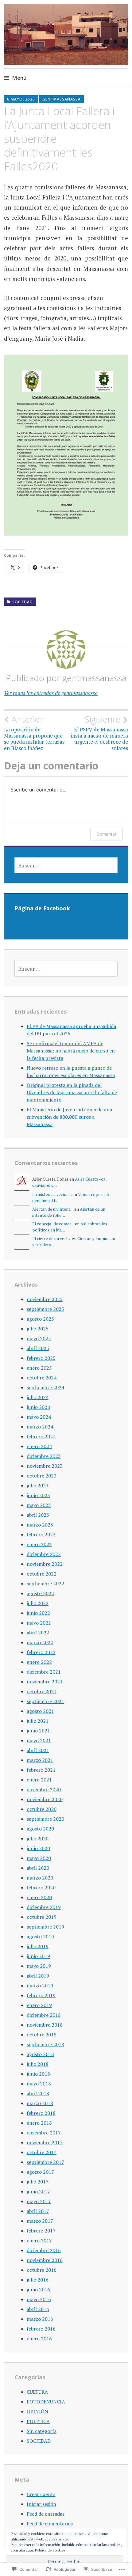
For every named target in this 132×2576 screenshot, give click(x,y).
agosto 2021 (40, 1711)
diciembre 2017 (44, 2133)
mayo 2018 (39, 2084)
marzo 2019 (40, 1986)
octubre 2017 (42, 2152)
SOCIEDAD (23, 602)
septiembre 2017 (45, 2162)
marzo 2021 (40, 1760)
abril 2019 (38, 1976)
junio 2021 (38, 1731)
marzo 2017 (40, 2221)
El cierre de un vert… (52, 1239)
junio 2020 (38, 1848)
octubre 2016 (42, 2270)
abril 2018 (38, 2093)
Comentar (107, 834)
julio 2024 (38, 1397)
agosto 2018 (40, 2054)
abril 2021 (38, 1750)
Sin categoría (42, 2431)
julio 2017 (38, 2182)
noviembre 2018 (45, 2025)
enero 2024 (39, 1446)
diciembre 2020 (44, 1789)
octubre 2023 (42, 1476)
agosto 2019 (40, 1937)
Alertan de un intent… (53, 1209)
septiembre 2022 (45, 1584)
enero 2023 (39, 1544)
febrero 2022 (41, 1652)
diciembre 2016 (44, 2250)
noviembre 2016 (45, 2260)
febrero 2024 (41, 1436)
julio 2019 (38, 1946)
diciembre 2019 (44, 1907)
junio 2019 (38, 1956)
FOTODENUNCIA (46, 2402)
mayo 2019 (39, 1966)
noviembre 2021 (45, 1682)
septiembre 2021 (45, 1701)
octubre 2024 (42, 1378)
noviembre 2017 (45, 2142)
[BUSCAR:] (66, 865)
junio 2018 (38, 2074)
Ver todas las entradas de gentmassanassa (51, 693)
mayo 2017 (39, 2201)
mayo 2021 (39, 1740)
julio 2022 (38, 1603)
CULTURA (37, 2392)
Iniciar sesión (41, 2504)
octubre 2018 (42, 2035)
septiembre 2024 (45, 1387)
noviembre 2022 (45, 1564)
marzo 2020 (40, 1878)
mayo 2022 (39, 1623)
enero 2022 (39, 1662)
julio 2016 (38, 2280)
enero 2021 (39, 1780)
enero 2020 (39, 1897)
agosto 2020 (40, 1829)
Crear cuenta (41, 2494)
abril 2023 (38, 1515)
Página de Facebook (42, 908)
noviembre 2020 (45, 1799)
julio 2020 (38, 1838)
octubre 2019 (42, 1917)
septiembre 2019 (45, 1927)
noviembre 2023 (45, 1466)
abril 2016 (38, 2309)
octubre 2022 (42, 1574)
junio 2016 (38, 2290)
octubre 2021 (42, 1691)
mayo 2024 (39, 1417)
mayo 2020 (39, 1858)
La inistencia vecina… (52, 1194)
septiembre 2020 (45, 1819)
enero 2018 (39, 2123)
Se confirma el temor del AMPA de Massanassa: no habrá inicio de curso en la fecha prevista (71, 1051)
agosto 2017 (40, 2172)
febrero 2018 (41, 2113)
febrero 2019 (41, 1995)
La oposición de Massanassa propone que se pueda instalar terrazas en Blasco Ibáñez (34, 733)
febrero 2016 (41, 2329)
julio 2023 (38, 1485)
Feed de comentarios (50, 2524)
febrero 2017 (41, 2231)
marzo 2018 (40, 2103)
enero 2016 (39, 2339)
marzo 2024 (40, 1427)
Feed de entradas (46, 2514)
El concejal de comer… (53, 1224)
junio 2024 (38, 1407)
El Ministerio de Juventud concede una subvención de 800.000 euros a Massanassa (69, 1117)
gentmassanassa (62, 99)
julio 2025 (38, 1329)
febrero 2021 (41, 1770)
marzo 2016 (40, 2319)
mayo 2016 (39, 2299)
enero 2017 (39, 2240)
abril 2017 (38, 2211)
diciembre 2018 (44, 2015)
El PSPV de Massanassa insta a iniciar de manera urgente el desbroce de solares (99, 733)
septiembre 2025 (45, 1309)
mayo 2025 (39, 1338)
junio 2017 (38, 2191)
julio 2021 (38, 1721)
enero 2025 (39, 1368)
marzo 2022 (40, 1642)
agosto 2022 (40, 1593)
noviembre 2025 (45, 1299)
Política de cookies (50, 2550)
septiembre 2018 (45, 2044)
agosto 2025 (40, 1319)
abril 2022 (38, 1633)
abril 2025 (38, 1348)
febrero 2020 (41, 1887)
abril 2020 (38, 1868)
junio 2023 (38, 1495)
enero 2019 (39, 2005)
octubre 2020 (42, 1809)
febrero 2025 (41, 1358)
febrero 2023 (41, 1535)
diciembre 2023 (44, 1456)
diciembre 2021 (44, 1672)
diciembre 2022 (44, 1554)
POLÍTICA (38, 2421)
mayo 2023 (39, 1505)
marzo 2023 (40, 1525)
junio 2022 (38, 1613)
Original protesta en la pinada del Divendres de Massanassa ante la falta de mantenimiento (72, 1092)
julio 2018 (38, 2064)
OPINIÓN (37, 2411)
